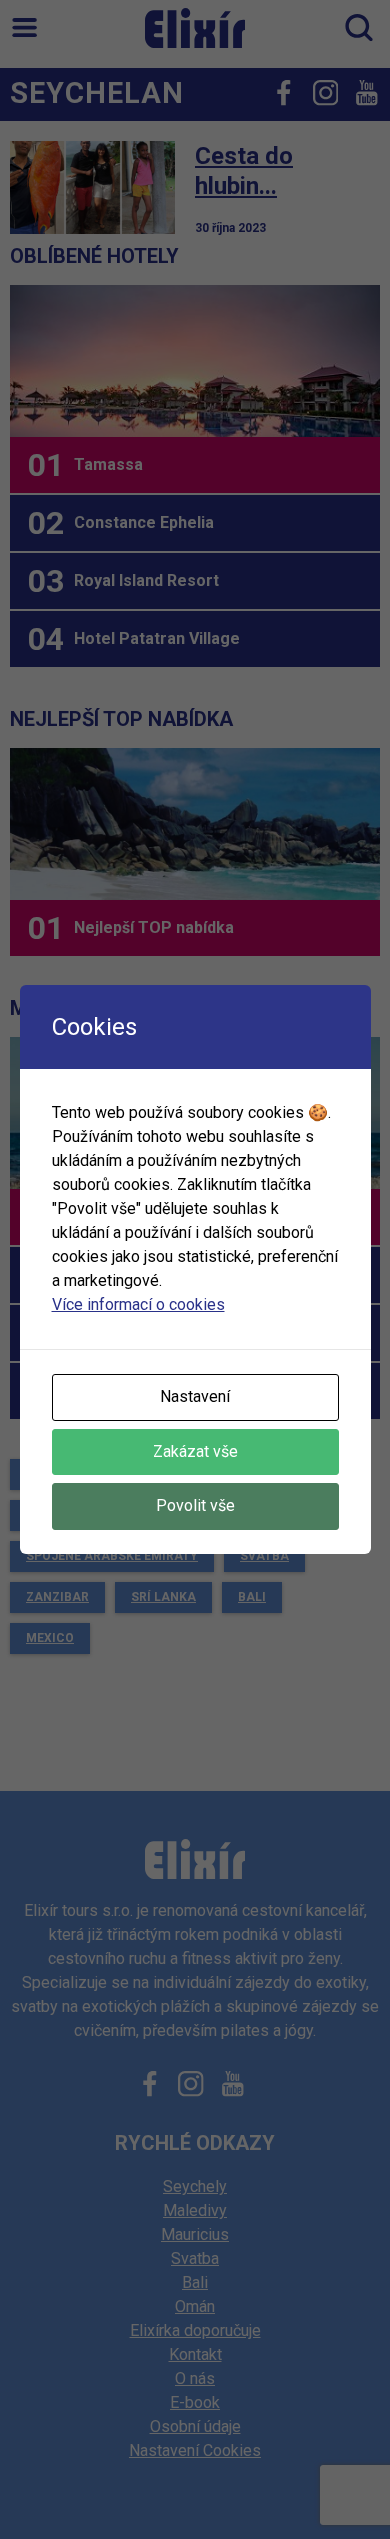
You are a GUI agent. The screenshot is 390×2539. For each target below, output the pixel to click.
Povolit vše (195, 1505)
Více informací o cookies (138, 1304)
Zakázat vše (195, 1451)
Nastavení (195, 1396)
